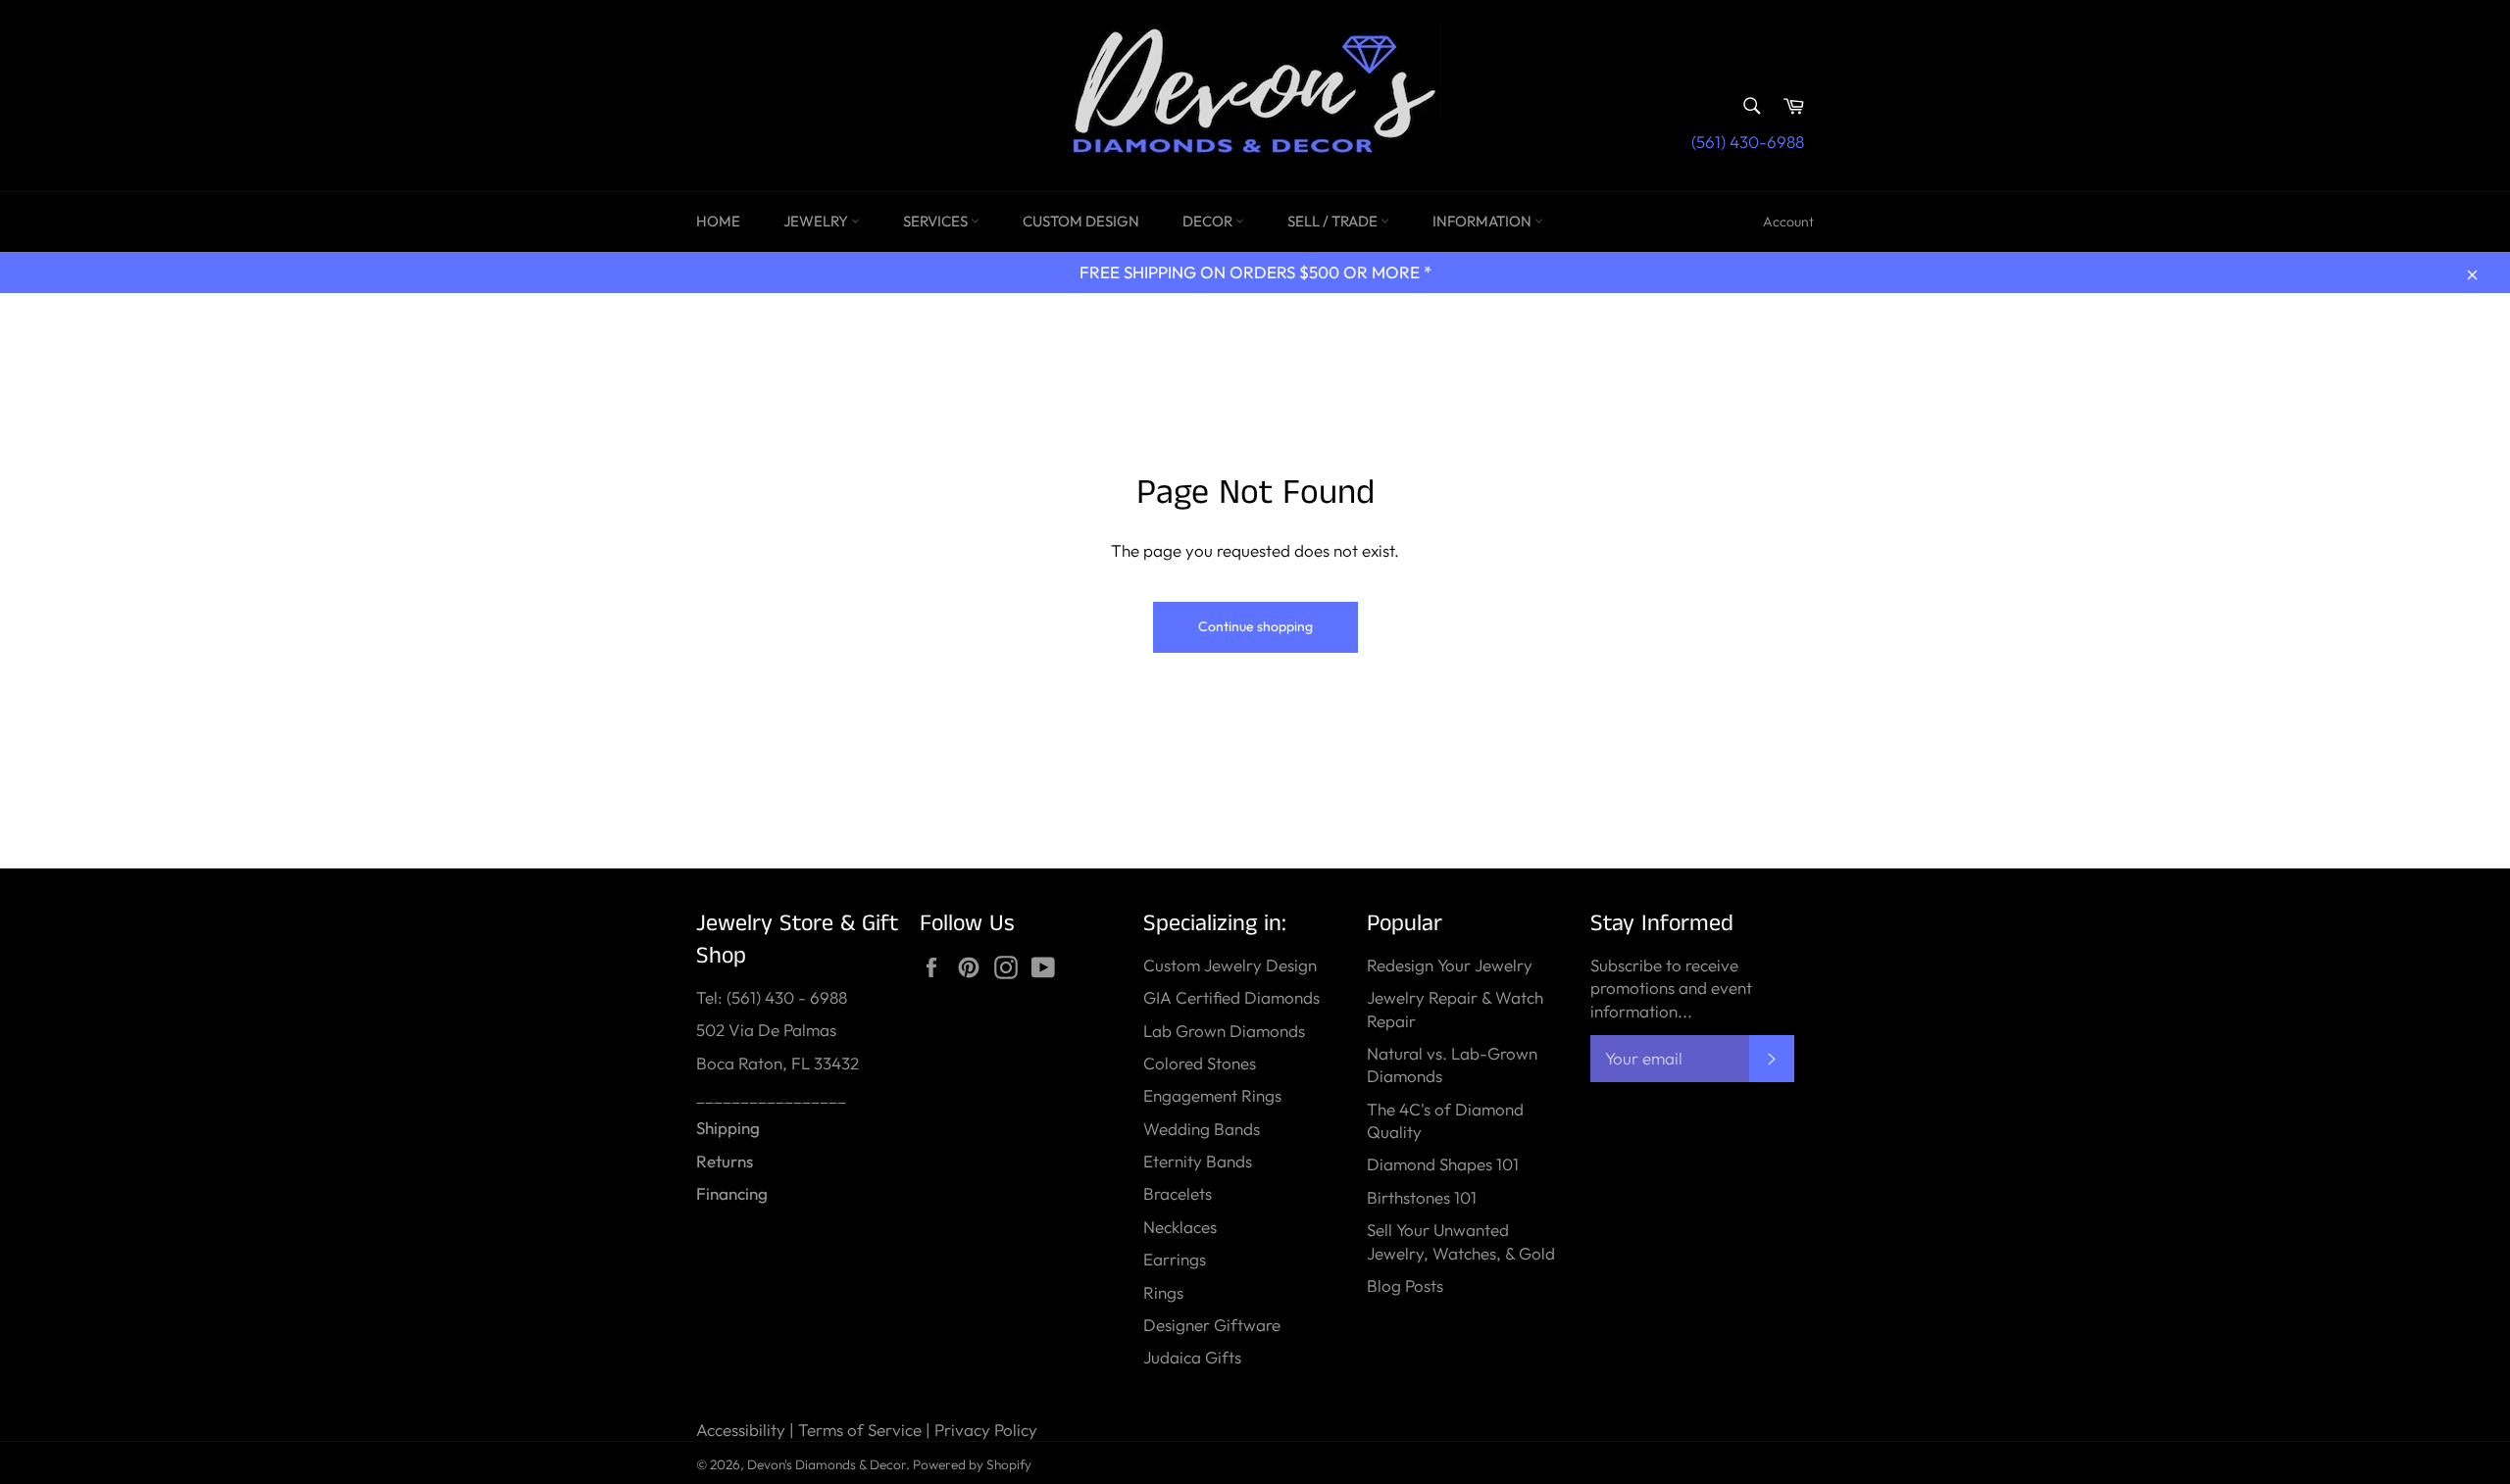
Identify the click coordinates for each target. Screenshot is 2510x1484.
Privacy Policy (986, 1430)
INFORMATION (1483, 221)
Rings (1163, 1292)
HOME (718, 221)
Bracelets (1178, 1193)
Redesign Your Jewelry (1450, 965)
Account (1788, 222)
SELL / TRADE (1334, 221)
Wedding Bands (1202, 1129)
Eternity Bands (1198, 1161)
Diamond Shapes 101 (1443, 1164)
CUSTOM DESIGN (1081, 221)
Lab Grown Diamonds (1224, 1031)
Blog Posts (1405, 1286)
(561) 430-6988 (1748, 142)
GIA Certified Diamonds (1231, 997)
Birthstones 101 (1422, 1197)
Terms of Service (860, 1430)
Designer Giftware (1212, 1325)
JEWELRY (817, 221)
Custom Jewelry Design (1230, 965)
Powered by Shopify (972, 1464)
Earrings (1175, 1259)
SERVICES (937, 221)
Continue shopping (1255, 626)
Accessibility (741, 1430)
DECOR (1209, 221)
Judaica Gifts (1192, 1357)
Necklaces (1180, 1227)
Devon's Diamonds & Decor (827, 1464)
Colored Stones (1200, 1063)
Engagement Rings (1212, 1095)
